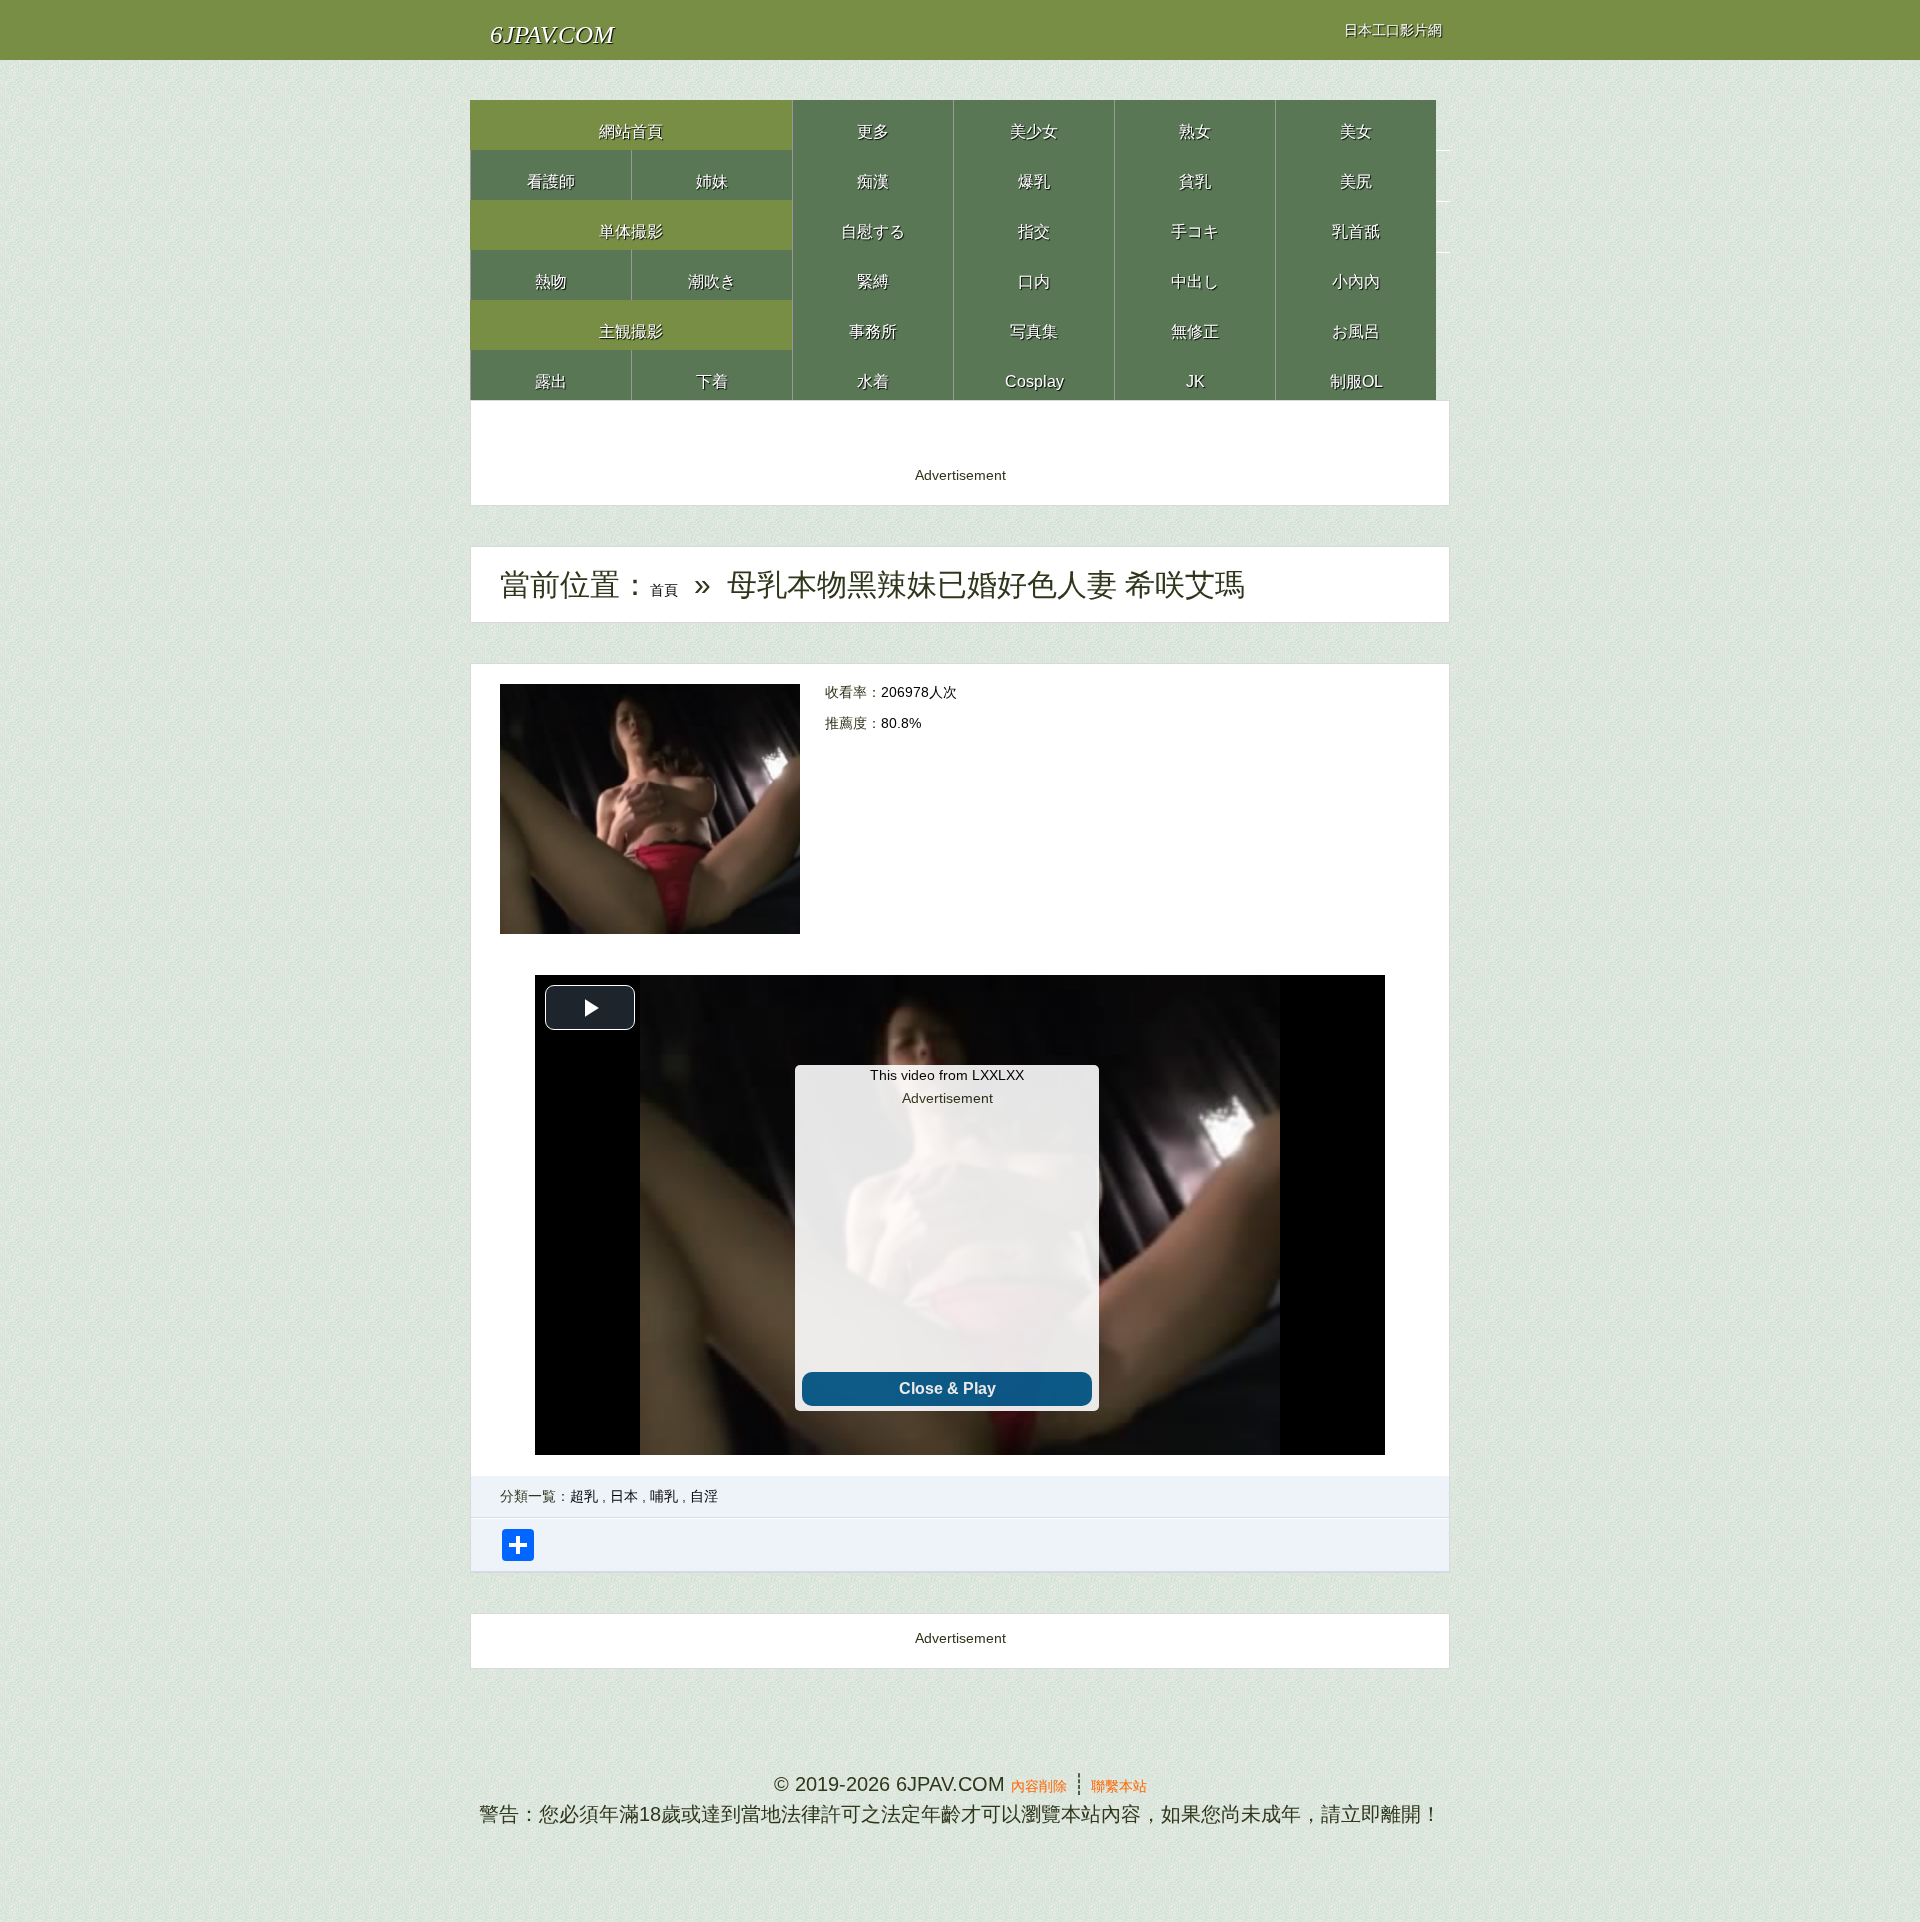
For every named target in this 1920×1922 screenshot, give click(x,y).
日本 (624, 1496)
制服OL (1356, 374)
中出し (1195, 274)
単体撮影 (631, 224)
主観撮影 (631, 324)
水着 (873, 374)
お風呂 (1356, 324)
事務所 (873, 324)
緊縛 (873, 274)
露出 (551, 374)
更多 (873, 124)
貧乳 (1195, 174)
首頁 (680, 584)
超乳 (584, 1496)
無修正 (1195, 324)
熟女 (1195, 124)
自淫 (704, 1496)
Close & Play (947, 1388)
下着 (712, 374)
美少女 (1034, 124)
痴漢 (873, 174)
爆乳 (1034, 174)
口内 (1034, 274)
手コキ (1195, 224)
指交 (1034, 224)
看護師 (551, 174)
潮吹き (712, 274)
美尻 (1356, 174)
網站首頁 (631, 124)
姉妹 (712, 174)
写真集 (1034, 324)
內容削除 (1023, 1784)
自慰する (873, 224)
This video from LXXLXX (947, 1075)
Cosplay (1034, 374)
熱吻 (551, 274)
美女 (1356, 124)
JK (1195, 374)
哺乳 (664, 1496)
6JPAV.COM (588, 29)
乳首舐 (1356, 224)
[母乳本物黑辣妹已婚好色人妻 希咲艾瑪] (650, 808)
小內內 (1356, 274)
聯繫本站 (1135, 1784)
